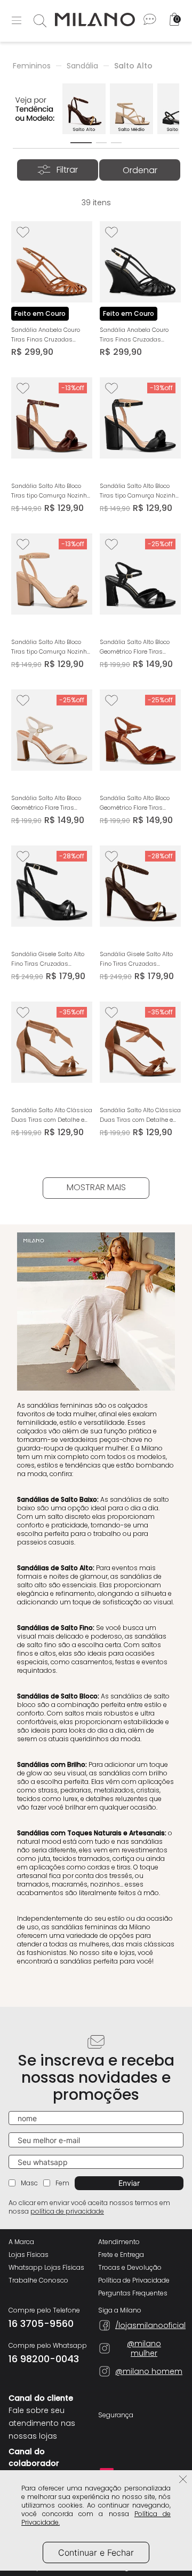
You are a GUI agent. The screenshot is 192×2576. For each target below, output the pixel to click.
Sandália (82, 66)
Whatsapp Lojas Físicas (46, 2268)
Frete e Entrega (121, 2255)
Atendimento (119, 2242)
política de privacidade (67, 2211)
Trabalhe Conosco (38, 2280)
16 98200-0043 (44, 2359)
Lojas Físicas (29, 2255)
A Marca (21, 2242)
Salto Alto (133, 66)
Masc (29, 2183)
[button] (81, 143)
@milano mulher (144, 2348)
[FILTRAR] (58, 170)
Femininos (32, 66)
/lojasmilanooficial (144, 2325)
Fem (62, 2183)
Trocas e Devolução (130, 2268)
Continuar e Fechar (96, 2552)
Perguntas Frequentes (133, 2293)
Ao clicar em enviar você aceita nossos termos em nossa (89, 2207)
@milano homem (149, 2371)
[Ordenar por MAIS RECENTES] (140, 170)
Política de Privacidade (134, 2280)
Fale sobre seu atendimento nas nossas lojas (42, 2423)
